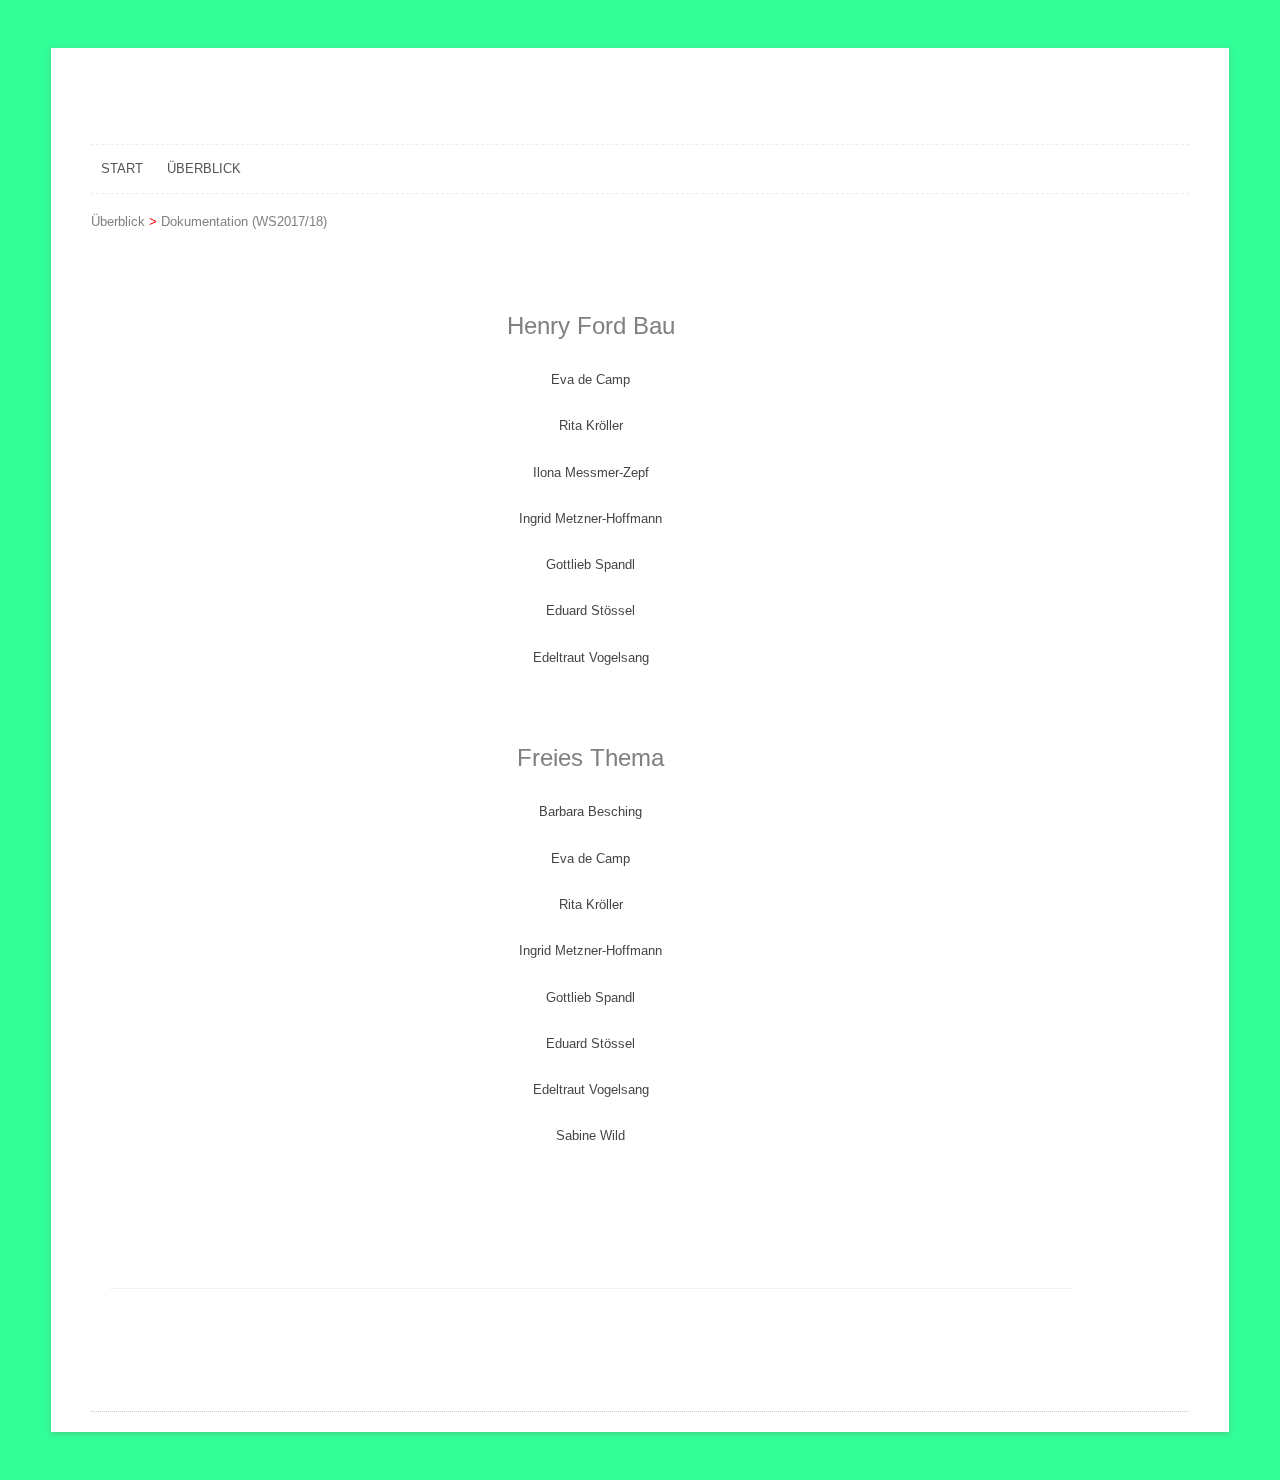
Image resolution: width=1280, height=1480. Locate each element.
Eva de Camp (590, 379)
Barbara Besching (590, 811)
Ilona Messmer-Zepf (591, 472)
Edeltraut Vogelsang (591, 657)
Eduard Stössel (590, 610)
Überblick (204, 168)
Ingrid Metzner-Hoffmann (590, 518)
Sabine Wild (590, 1135)
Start (122, 168)
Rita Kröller (591, 425)
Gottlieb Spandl (590, 564)
